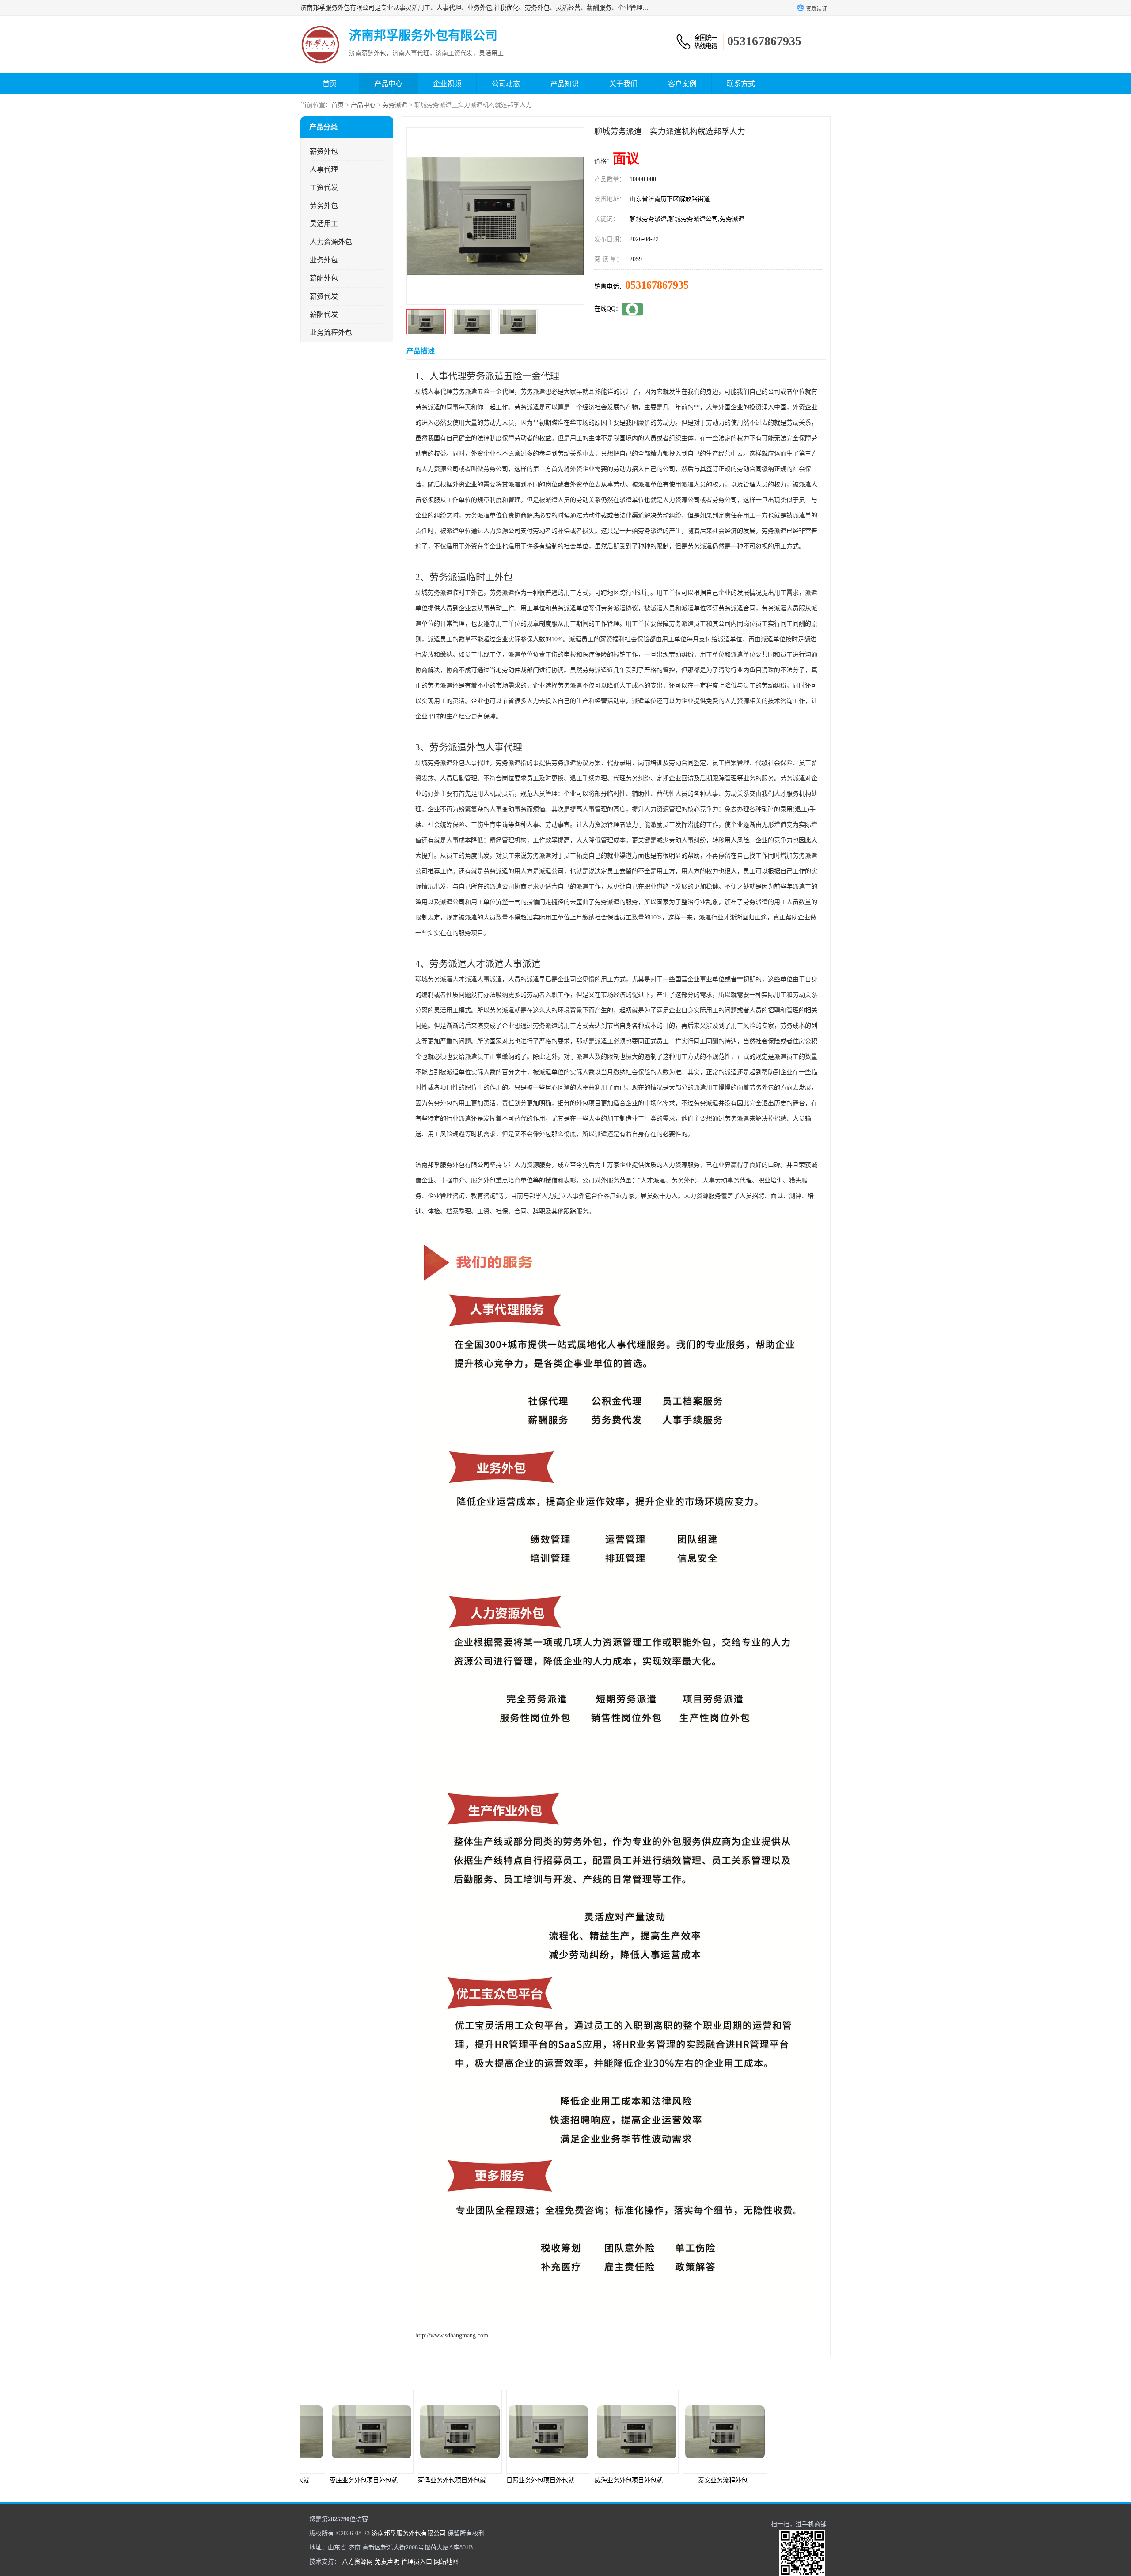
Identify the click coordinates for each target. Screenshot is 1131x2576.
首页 (330, 84)
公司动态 (506, 84)
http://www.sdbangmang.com (452, 2335)
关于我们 (623, 84)
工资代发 (324, 188)
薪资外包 (324, 151)
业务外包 (324, 260)
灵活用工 (324, 224)
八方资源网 (357, 2562)
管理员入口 (417, 2562)
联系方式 (741, 84)
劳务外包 (324, 206)
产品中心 (388, 84)
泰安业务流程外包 (610, 2480)
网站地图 (446, 2562)
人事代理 (324, 169)
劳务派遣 (395, 105)
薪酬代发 (324, 314)
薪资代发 (324, 296)
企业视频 (447, 84)
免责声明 (387, 2562)
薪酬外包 (324, 278)
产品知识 (565, 84)
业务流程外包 (331, 332)
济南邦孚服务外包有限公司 (409, 2533)
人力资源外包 (331, 242)
